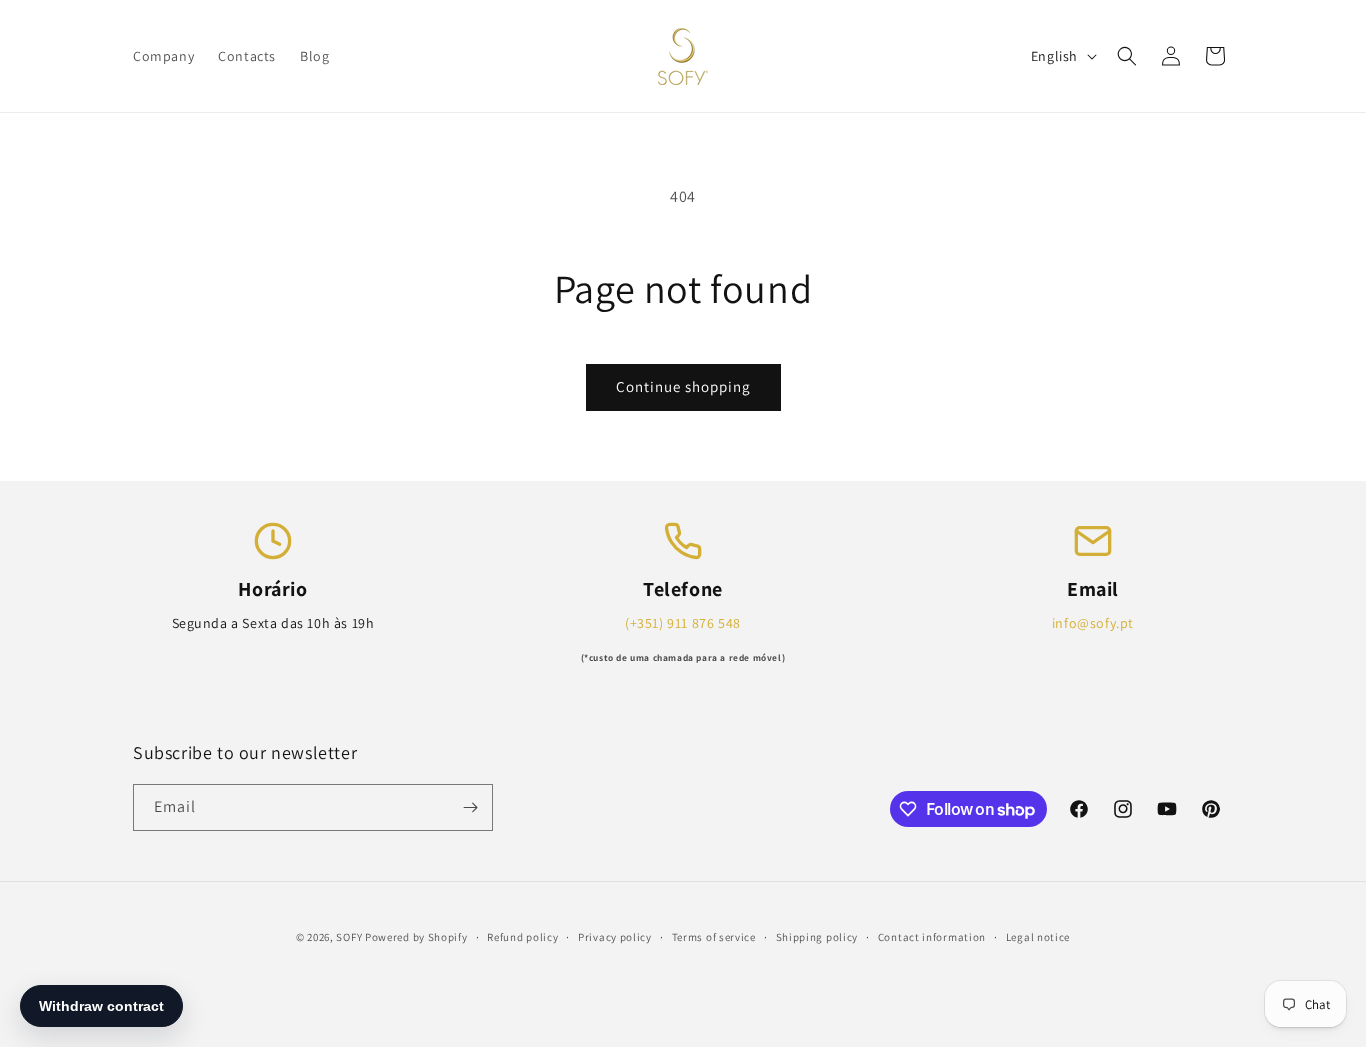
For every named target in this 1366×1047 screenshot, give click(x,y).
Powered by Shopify (416, 937)
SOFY (349, 937)
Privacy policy (615, 937)
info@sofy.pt (1093, 623)
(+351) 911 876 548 (683, 623)
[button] (1127, 56)
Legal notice (1038, 937)
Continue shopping (683, 386)
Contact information (932, 937)
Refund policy (522, 937)
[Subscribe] (470, 807)
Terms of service (714, 937)
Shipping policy (817, 937)
